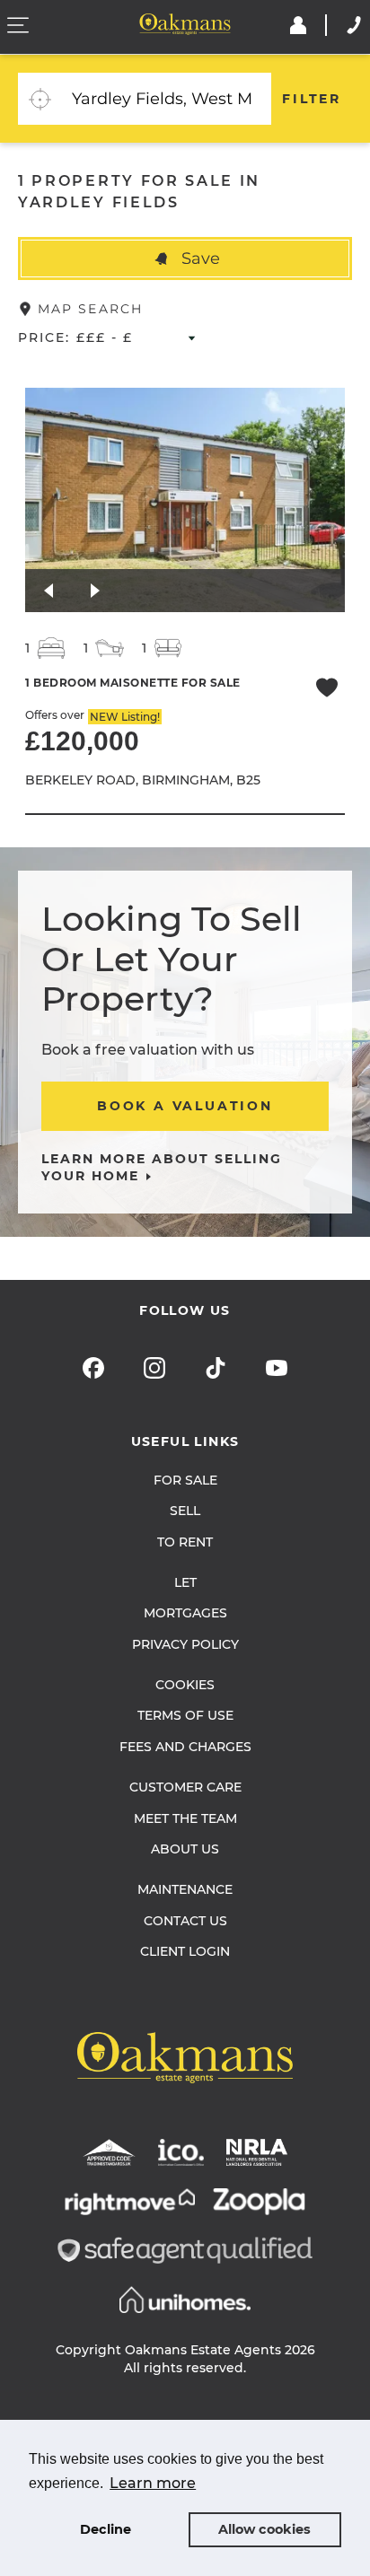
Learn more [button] (153, 2483)
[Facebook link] (93, 1368)
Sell (185, 1511)
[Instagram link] (154, 1368)
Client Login (185, 1951)
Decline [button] (106, 2529)
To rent (185, 1542)
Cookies (185, 1685)
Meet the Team (185, 1818)
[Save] (327, 690)
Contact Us (185, 1921)
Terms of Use (185, 1715)
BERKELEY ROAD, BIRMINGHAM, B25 (143, 780)
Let (185, 1582)
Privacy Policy (185, 1644)
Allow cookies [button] (264, 2529)
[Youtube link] (277, 1368)
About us (185, 1849)
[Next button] (95, 591)
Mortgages (185, 1613)
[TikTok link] (216, 1368)
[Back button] (48, 591)
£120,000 (82, 741)
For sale (185, 1480)
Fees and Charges (185, 1747)
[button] (185, 258)
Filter (312, 99)
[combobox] (166, 99)
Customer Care (185, 1787)
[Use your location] (40, 99)
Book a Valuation (185, 1106)
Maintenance (185, 1889)
